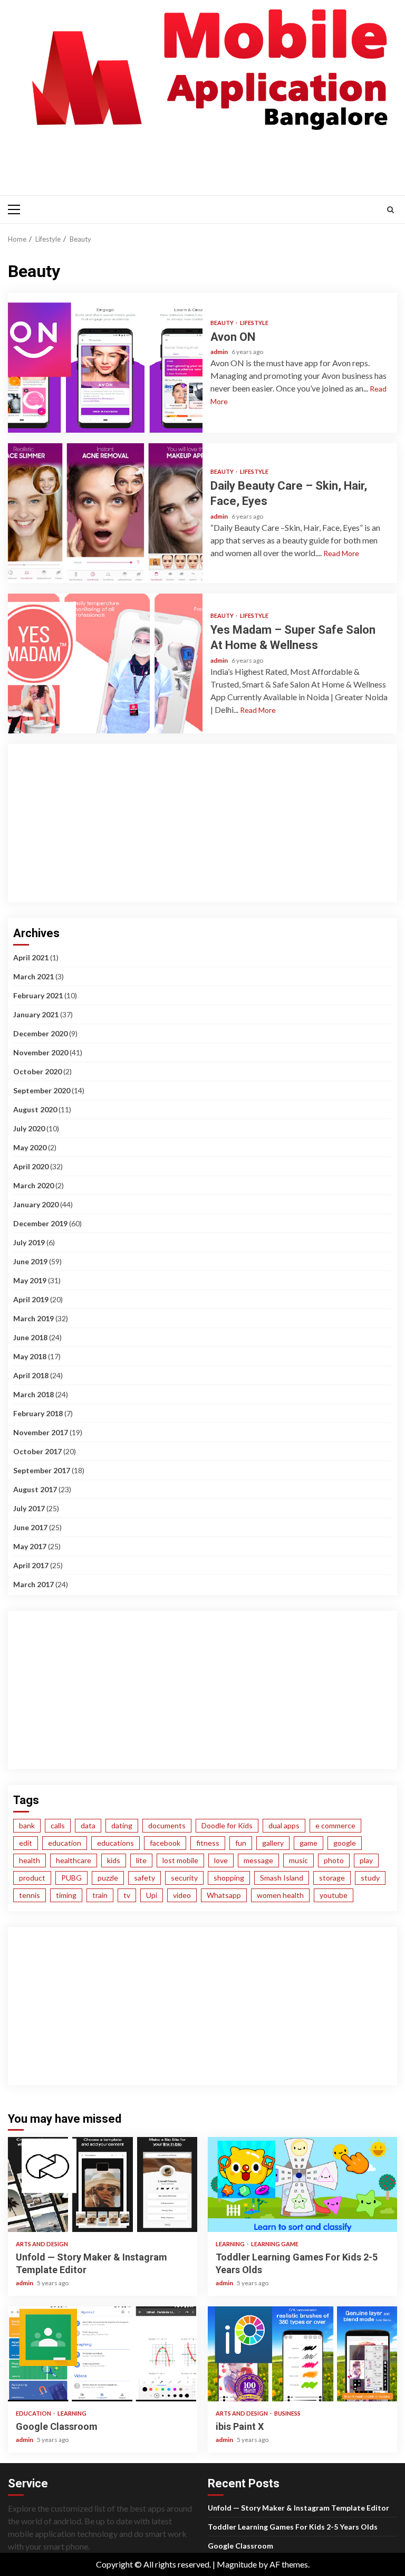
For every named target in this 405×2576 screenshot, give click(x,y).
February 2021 (38, 995)
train (100, 1895)
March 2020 (33, 1185)
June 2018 (30, 1337)
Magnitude (237, 2564)
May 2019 (30, 1280)
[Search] (390, 209)
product (32, 1878)
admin (220, 352)
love (221, 1860)
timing (66, 1895)
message (258, 1860)
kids (114, 1860)
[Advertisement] (205, 161)
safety (144, 1878)
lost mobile (180, 1860)
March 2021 (33, 976)
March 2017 (33, 1584)
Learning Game (275, 2244)
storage (332, 1878)
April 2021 (31, 957)
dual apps (284, 1825)
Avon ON (105, 363)
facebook (165, 1843)
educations (115, 1843)
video (182, 1895)
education (65, 1843)
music (298, 1860)
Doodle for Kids (227, 1825)
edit (26, 1843)
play (366, 1860)
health (30, 1860)
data (88, 1825)
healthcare (74, 1860)
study (370, 1878)
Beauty (223, 323)
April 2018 (31, 1375)
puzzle (108, 1878)
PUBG (71, 1878)
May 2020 (30, 1147)
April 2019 (31, 1299)
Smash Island (282, 1878)
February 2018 (38, 1413)
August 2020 (35, 1109)
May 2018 (30, 1356)
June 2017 (30, 1527)
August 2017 (35, 1489)
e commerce (335, 1825)
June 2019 (30, 1261)
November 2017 (41, 1432)
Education (34, 2413)
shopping (229, 1878)
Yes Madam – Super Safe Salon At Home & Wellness (105, 664)
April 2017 (31, 1565)
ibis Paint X (302, 2354)
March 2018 (33, 1394)
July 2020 (29, 1128)
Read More (341, 553)
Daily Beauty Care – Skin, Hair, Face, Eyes (105, 513)
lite (141, 1860)
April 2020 (31, 1166)
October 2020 (37, 1071)
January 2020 (36, 1204)
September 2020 (42, 1090)
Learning (231, 2244)
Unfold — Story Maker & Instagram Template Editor (103, 2184)
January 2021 (36, 1014)
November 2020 (41, 1052)
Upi (152, 1895)
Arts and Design (42, 2244)
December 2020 (40, 1033)
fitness (208, 1843)
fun (241, 1843)
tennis (30, 1895)
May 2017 (30, 1546)
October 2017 (37, 1451)
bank (27, 1825)
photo (334, 1860)
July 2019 (29, 1242)
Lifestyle (254, 323)
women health (280, 1895)
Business (287, 2413)
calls (58, 1825)
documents (167, 1825)
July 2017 (29, 1508)
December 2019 (40, 1223)
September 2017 (42, 1470)
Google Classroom (103, 2354)
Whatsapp (224, 1895)
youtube (334, 1895)
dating (122, 1825)
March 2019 (33, 1318)
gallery (273, 1843)
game (308, 1843)
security (184, 1878)
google (345, 1843)
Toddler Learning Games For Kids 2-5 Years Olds (302, 2184)
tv (127, 1895)
